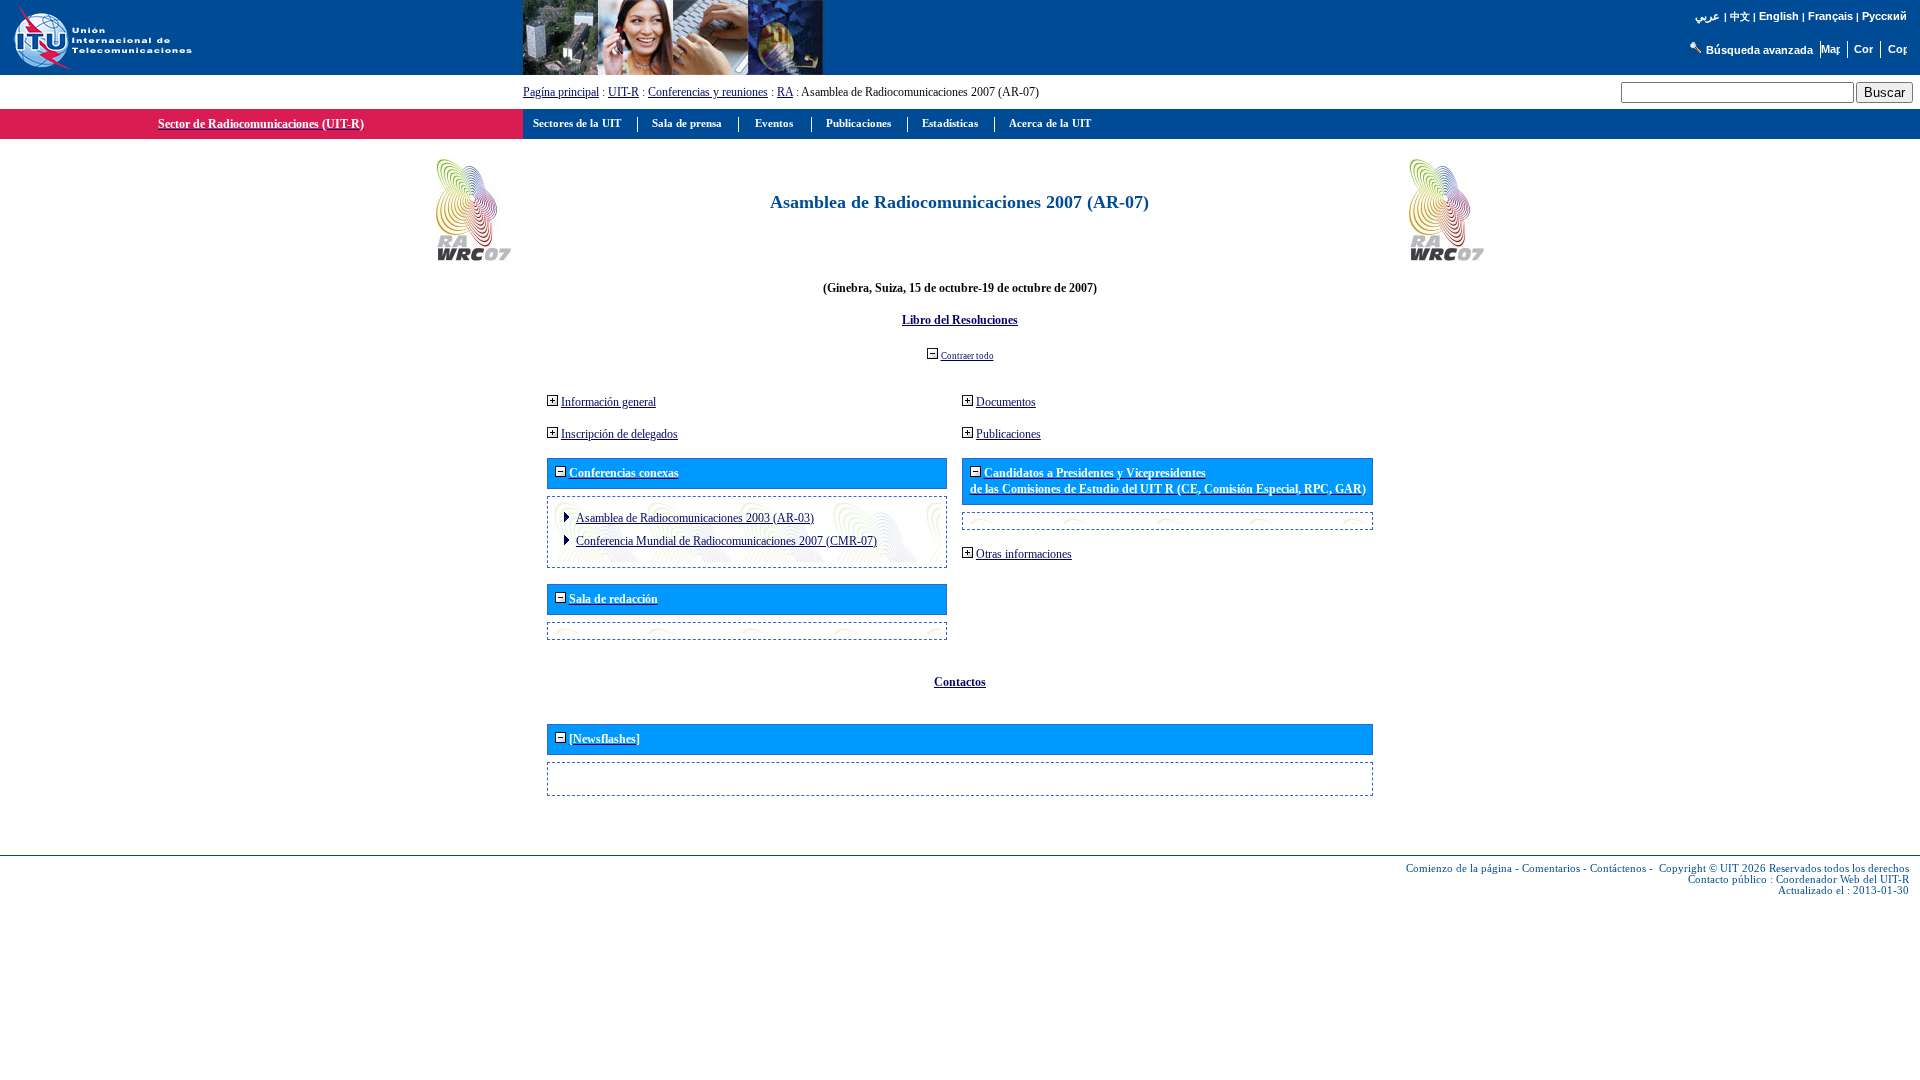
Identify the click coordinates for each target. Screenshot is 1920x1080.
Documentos (1006, 402)
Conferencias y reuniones (708, 92)
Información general (608, 402)
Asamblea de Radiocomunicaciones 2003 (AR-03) (695, 518)
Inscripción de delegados (619, 434)
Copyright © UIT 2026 (1712, 868)
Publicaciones (1008, 434)
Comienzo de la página (1459, 868)
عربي (1707, 16)
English (1779, 16)
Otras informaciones (1024, 554)
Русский (1884, 16)
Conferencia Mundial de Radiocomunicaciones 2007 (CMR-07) (726, 541)
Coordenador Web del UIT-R (1842, 879)
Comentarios (1551, 868)
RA (785, 92)
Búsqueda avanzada (1759, 50)
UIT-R (623, 92)
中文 (1740, 16)
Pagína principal (561, 92)
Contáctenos (1618, 868)
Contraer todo (967, 356)
